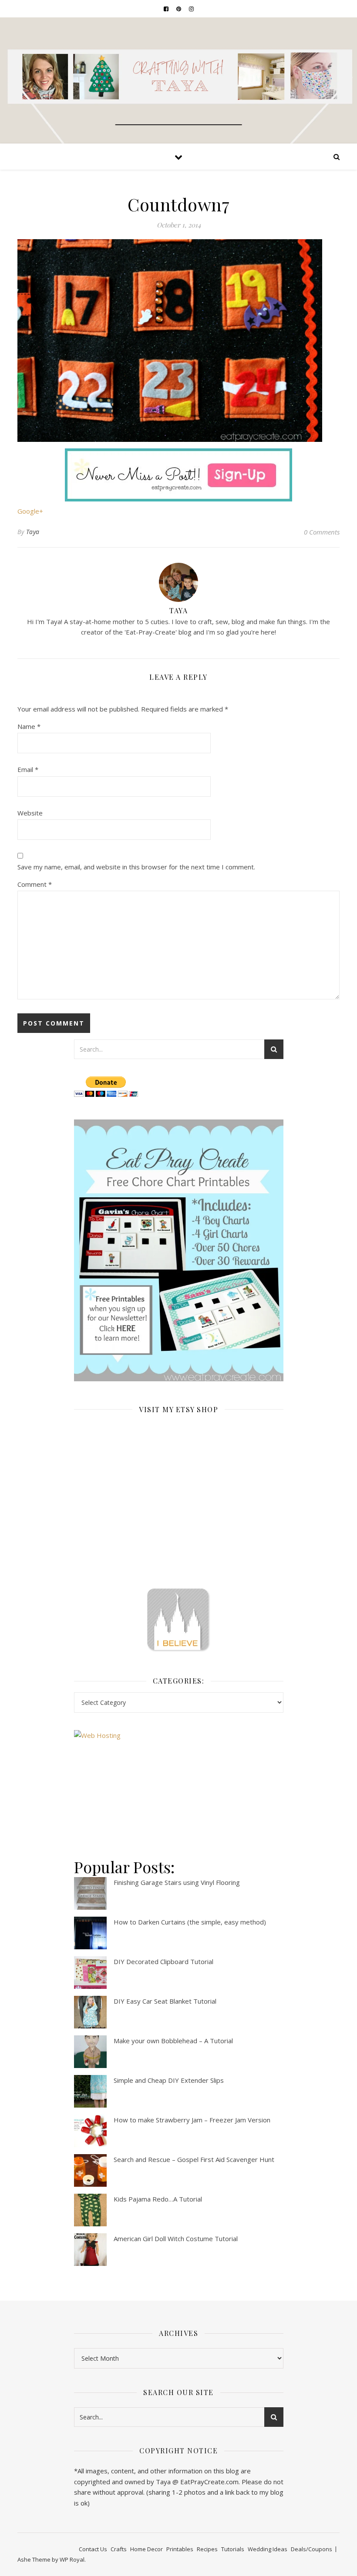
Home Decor (147, 2549)
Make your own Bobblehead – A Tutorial (173, 2041)
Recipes (207, 2549)
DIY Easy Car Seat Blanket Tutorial (165, 2001)
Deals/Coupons (312, 2549)
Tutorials (233, 2549)
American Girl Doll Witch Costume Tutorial (176, 2239)
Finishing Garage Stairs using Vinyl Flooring (177, 1882)
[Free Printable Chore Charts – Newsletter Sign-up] (179, 1250)
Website (30, 813)
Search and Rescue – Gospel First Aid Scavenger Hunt (194, 2159)
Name (29, 726)
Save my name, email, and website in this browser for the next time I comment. (136, 867)
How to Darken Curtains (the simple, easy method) (190, 1922)
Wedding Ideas (268, 2549)
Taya (33, 532)
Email (28, 769)
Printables (180, 2549)
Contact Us (93, 2549)
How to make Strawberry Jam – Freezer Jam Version (192, 2120)
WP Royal (72, 2559)
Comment (35, 884)
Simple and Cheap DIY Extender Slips (169, 2080)
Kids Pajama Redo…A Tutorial (158, 2199)
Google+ (30, 511)
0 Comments (322, 532)
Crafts (119, 2549)
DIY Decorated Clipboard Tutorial (163, 1961)
